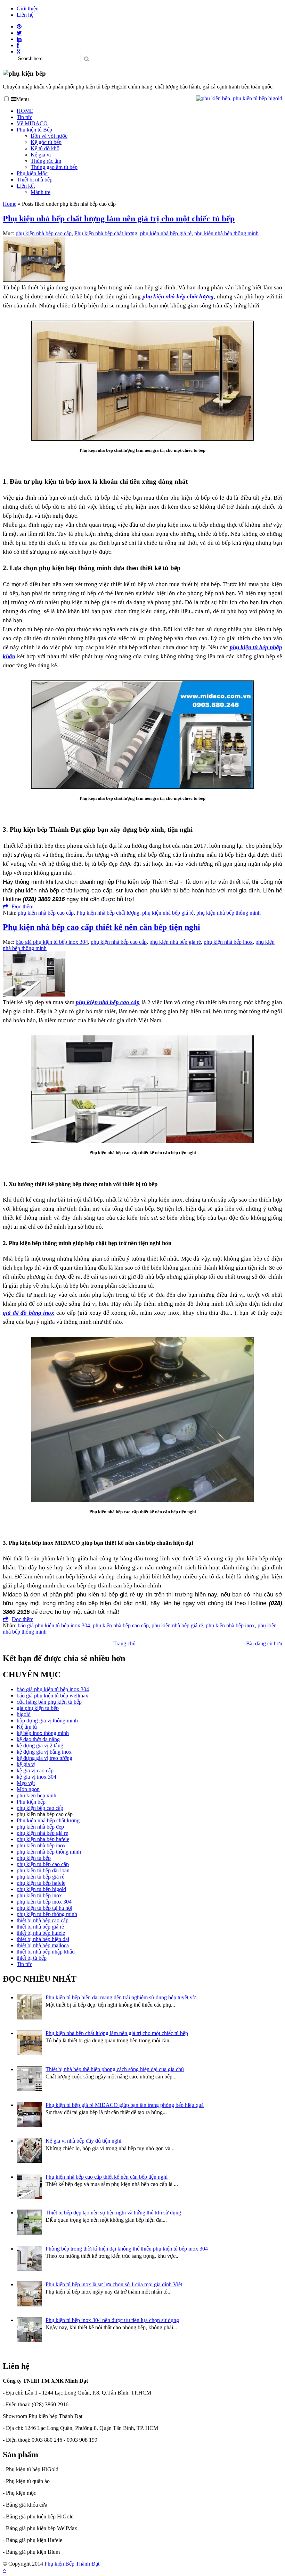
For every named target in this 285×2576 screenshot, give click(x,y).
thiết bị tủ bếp (32, 1958)
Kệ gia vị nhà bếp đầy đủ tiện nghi (83, 2141)
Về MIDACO (32, 123)
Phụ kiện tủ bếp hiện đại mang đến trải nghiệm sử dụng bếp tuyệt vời (121, 1997)
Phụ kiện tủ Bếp (34, 130)
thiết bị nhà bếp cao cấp (43, 1920)
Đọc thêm (23, 906)
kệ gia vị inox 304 (36, 1777)
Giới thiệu (28, 9)
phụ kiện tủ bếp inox (39, 1895)
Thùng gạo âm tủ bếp (54, 167)
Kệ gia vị (41, 155)
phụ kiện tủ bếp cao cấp (43, 1864)
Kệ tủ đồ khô (45, 148)
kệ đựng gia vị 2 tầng (40, 1745)
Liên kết (26, 186)
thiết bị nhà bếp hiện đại (43, 1939)
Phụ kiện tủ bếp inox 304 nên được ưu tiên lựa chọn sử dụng (112, 2320)
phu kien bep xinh (36, 1795)
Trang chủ (124, 1643)
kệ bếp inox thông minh (43, 1733)
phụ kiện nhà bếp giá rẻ (166, 233)
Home (10, 204)
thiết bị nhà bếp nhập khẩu (46, 1952)
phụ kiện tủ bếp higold (41, 1889)
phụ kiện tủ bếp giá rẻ (40, 1877)
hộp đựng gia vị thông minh (47, 1721)
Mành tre (40, 192)
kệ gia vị (26, 1764)
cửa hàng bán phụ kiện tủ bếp (49, 1702)
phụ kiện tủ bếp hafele (41, 1883)
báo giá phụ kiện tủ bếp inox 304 (52, 942)
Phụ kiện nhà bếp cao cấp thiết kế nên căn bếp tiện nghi (101, 927)
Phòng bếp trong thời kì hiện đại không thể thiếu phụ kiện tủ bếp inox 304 (127, 2249)
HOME (25, 111)
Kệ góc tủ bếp (46, 142)
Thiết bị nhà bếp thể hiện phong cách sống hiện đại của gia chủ (115, 2069)
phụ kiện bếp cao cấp (40, 1808)
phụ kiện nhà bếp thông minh (226, 233)
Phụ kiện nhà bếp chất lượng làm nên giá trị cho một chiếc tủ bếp (119, 219)
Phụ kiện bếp (31, 1802)
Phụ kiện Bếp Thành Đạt (72, 2564)
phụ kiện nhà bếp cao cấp (44, 233)
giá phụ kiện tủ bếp (38, 1708)
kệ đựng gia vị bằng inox (44, 1752)
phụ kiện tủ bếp (34, 1858)
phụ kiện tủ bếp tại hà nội (44, 1908)
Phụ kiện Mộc (32, 173)
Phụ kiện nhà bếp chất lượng (106, 233)
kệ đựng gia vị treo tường (44, 1758)
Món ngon (28, 1789)
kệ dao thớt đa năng (38, 1739)
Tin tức (25, 117)
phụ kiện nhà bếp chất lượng (178, 296)
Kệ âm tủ (27, 1727)
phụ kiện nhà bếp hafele (43, 1839)
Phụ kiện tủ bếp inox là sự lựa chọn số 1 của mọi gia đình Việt (114, 2284)
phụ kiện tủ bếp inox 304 (44, 1902)
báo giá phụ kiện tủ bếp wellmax (52, 1696)
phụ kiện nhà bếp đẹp (40, 1827)
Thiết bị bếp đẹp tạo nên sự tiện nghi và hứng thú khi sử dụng (113, 2213)
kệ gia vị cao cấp (35, 1770)
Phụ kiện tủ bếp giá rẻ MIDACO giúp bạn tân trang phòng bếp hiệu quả (125, 2105)
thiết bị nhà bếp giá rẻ (40, 1927)
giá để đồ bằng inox (28, 1313)
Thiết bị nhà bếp (35, 180)
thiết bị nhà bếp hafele (41, 1933)
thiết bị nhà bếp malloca (43, 1945)
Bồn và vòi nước (49, 136)
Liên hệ (25, 15)
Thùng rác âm (46, 161)
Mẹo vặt (26, 1783)
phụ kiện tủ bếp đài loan (43, 1870)
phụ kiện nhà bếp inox (228, 942)
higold (24, 1714)
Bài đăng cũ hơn (264, 1643)
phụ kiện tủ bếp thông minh (47, 1914)
